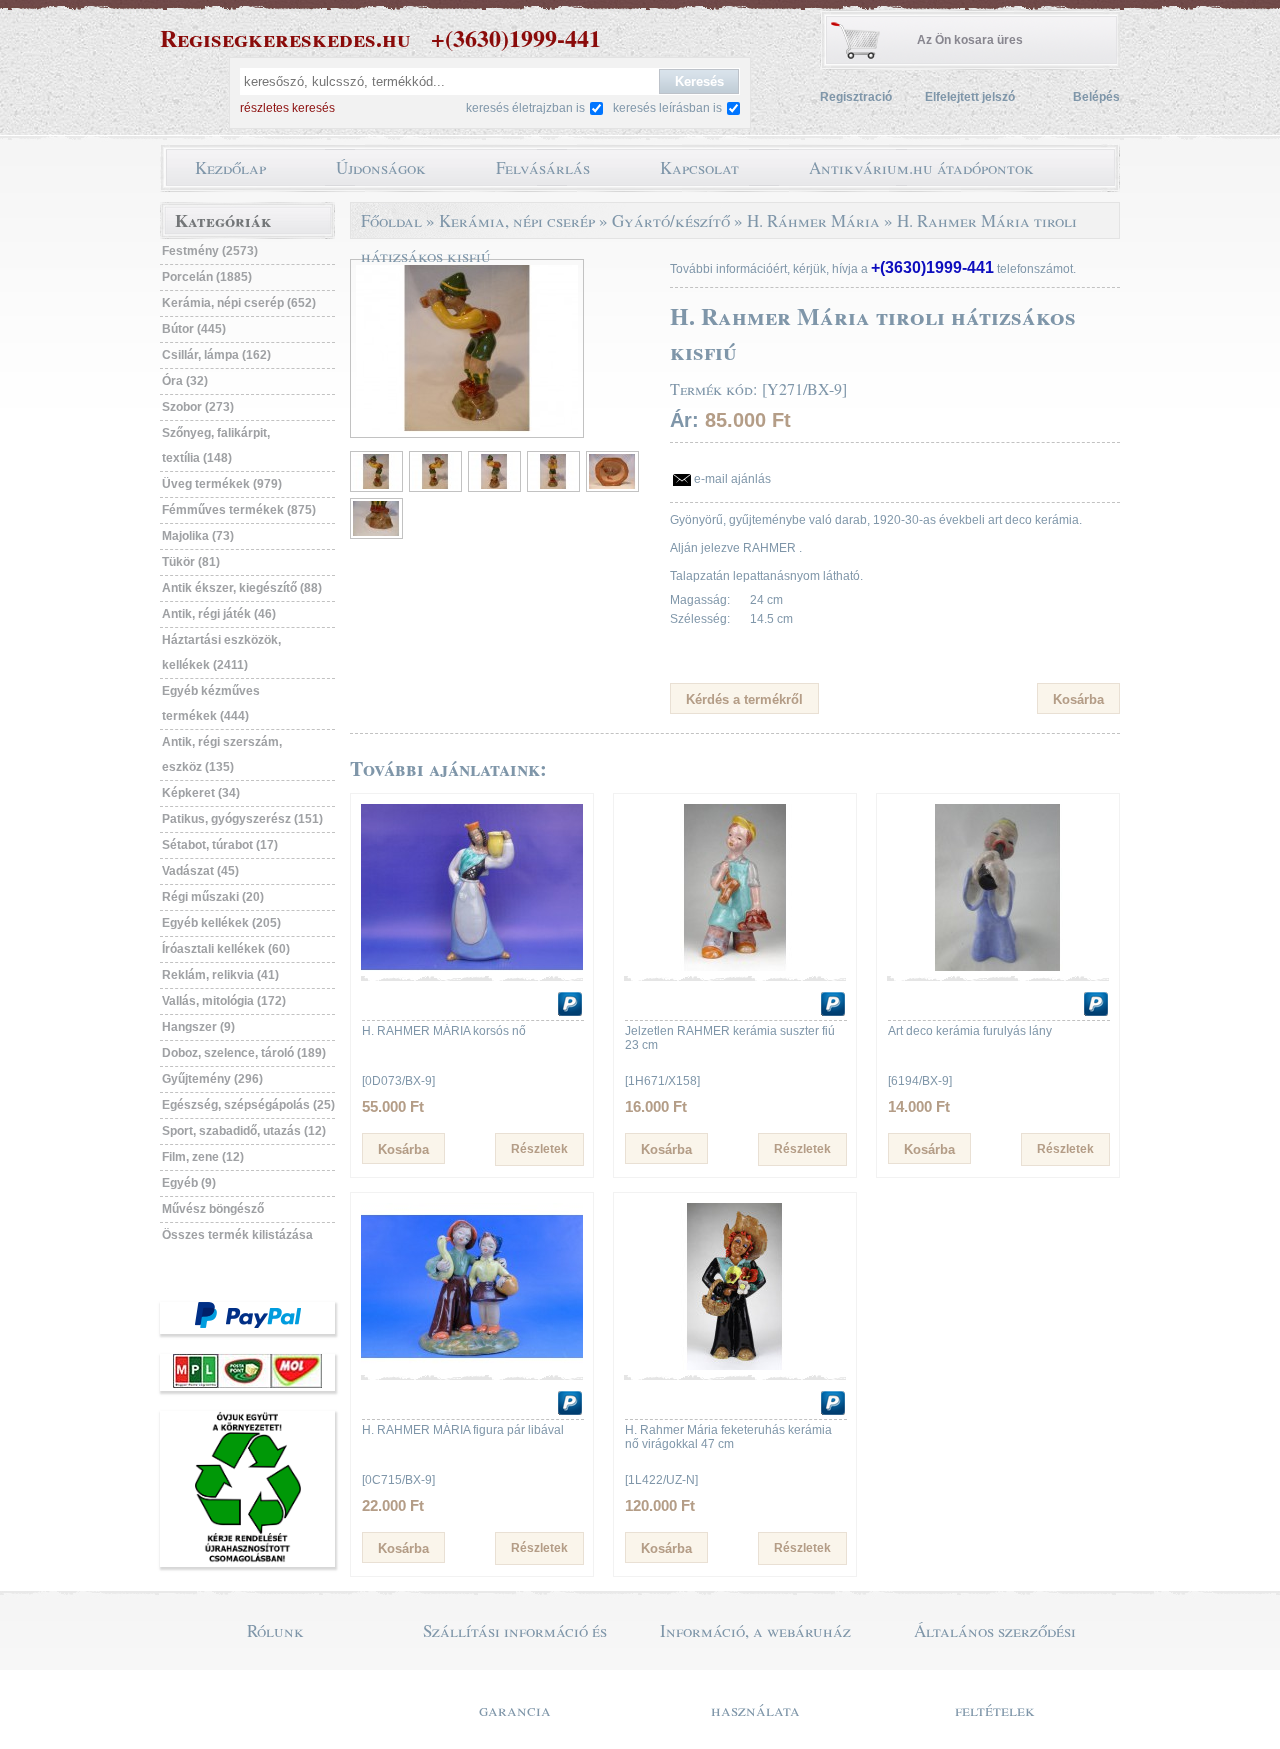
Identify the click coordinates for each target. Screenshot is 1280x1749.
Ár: (684, 420)
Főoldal (391, 220)
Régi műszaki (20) (213, 897)
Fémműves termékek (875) (239, 510)
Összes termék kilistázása (237, 1235)
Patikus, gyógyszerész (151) (242, 819)
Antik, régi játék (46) (219, 614)
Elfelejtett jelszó (970, 97)
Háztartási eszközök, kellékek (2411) (221, 652)
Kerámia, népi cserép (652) (239, 303)
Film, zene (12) (203, 1157)
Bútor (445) (194, 329)
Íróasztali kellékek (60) (226, 949)
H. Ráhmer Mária (813, 220)
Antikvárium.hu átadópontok (921, 167)
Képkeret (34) (201, 793)
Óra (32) (185, 381)
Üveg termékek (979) (222, 484)
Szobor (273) (198, 407)
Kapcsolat (699, 167)
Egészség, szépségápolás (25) (248, 1105)
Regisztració (856, 97)
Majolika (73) (198, 536)
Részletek (539, 1149)
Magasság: (700, 600)
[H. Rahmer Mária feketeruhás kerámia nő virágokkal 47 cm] (735, 1366)
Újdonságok (381, 167)
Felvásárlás (543, 167)
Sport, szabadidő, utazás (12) (244, 1131)
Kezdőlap (230, 167)
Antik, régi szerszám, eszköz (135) (222, 754)
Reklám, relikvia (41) (220, 975)
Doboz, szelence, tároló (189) (244, 1053)
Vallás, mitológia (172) (224, 1001)
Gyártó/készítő (671, 220)
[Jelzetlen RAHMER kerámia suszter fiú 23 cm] (735, 967)
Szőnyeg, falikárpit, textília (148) (216, 445)
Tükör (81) (191, 562)
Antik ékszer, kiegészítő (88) (242, 588)
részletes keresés (287, 108)
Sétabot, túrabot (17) (220, 845)
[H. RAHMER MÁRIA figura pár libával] (472, 1366)
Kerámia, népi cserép (517, 220)
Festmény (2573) (210, 251)
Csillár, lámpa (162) (216, 355)
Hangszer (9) (198, 1027)
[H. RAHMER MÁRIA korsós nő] (472, 967)
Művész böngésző (213, 1209)
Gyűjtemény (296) (212, 1079)
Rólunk (275, 1630)
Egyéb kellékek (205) (221, 923)
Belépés (1096, 97)
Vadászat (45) (200, 871)
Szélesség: (700, 619)
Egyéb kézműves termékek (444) (211, 703)
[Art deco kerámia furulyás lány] (998, 967)
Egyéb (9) (189, 1183)
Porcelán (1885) (207, 277)
